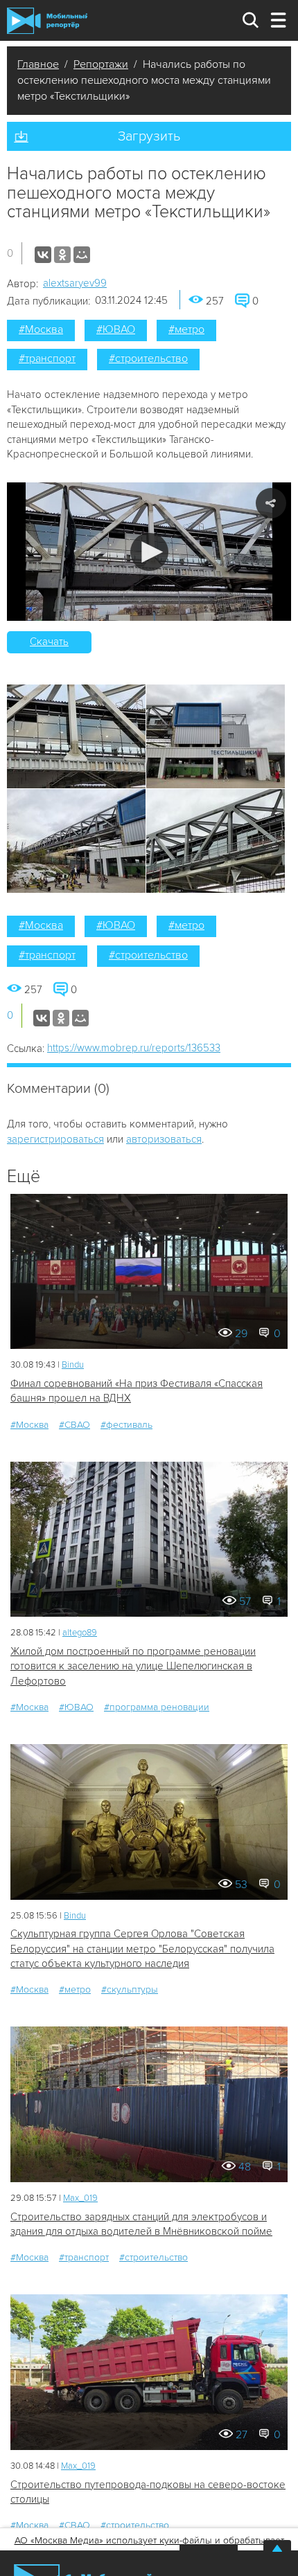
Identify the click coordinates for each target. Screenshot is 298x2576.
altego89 (80, 1633)
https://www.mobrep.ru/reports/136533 (134, 1048)
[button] (149, 552)
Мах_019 (80, 2198)
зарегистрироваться (55, 1139)
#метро (186, 329)
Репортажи (101, 64)
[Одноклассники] (62, 255)
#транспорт (47, 359)
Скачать (49, 642)
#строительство (148, 359)
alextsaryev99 (75, 283)
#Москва (41, 329)
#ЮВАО (116, 329)
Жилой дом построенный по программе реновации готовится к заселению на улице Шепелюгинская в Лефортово (133, 1666)
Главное (38, 64)
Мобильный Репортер (47, 21)
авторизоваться (164, 1139)
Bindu (73, 1365)
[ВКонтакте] (43, 255)
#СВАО (74, 1425)
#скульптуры (130, 1989)
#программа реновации (157, 1707)
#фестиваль (126, 1425)
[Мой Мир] (82, 255)
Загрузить (149, 136)
